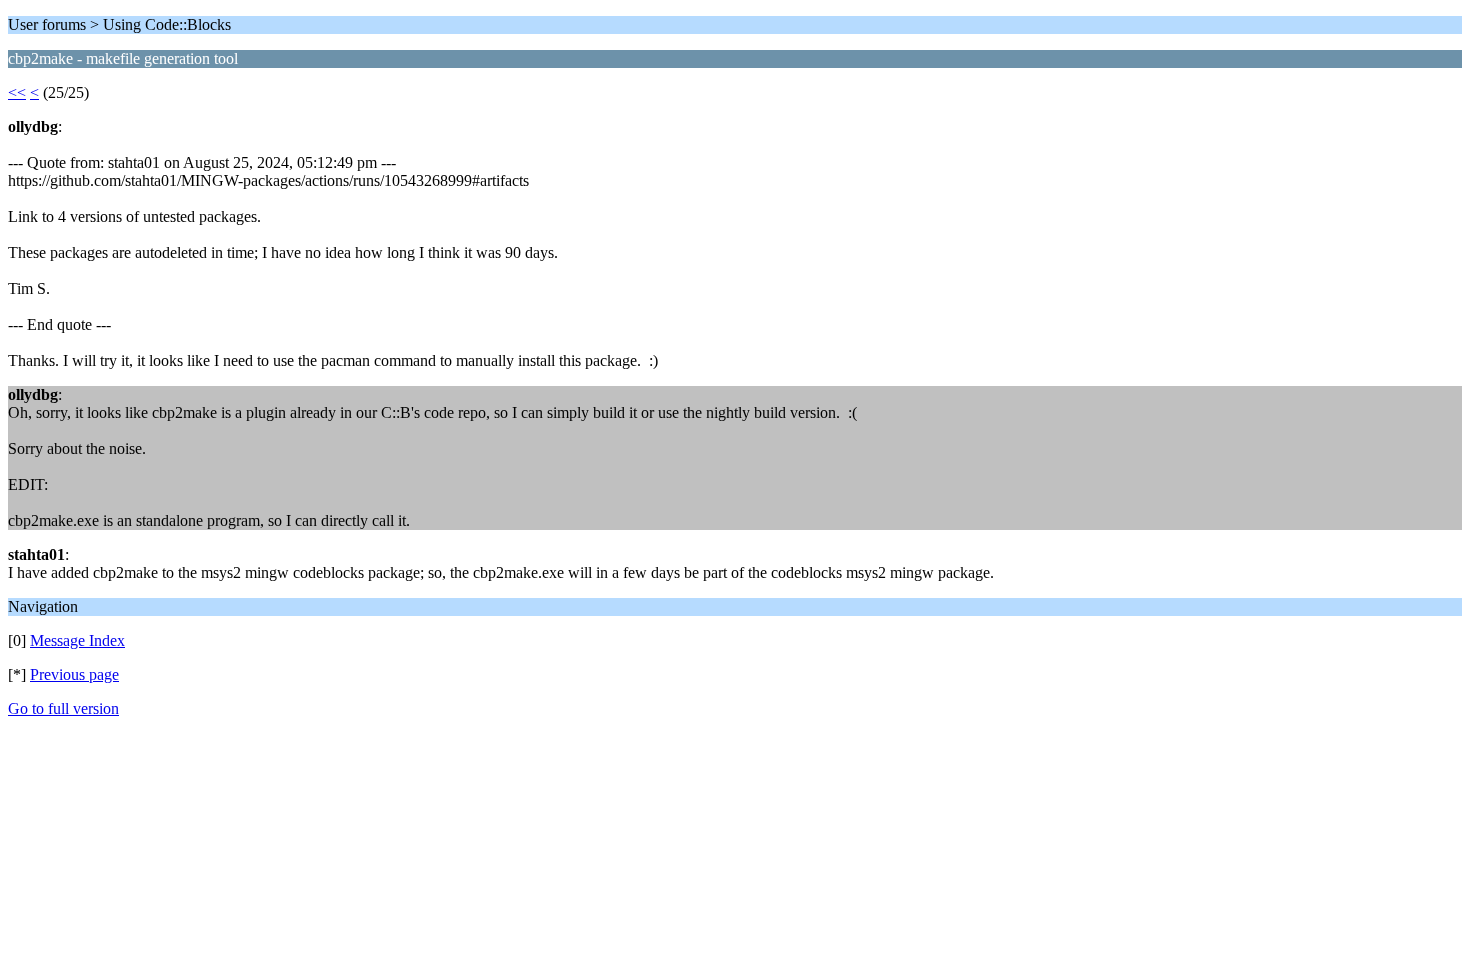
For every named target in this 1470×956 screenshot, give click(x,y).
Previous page (74, 674)
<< (17, 92)
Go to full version (63, 708)
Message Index (77, 640)
